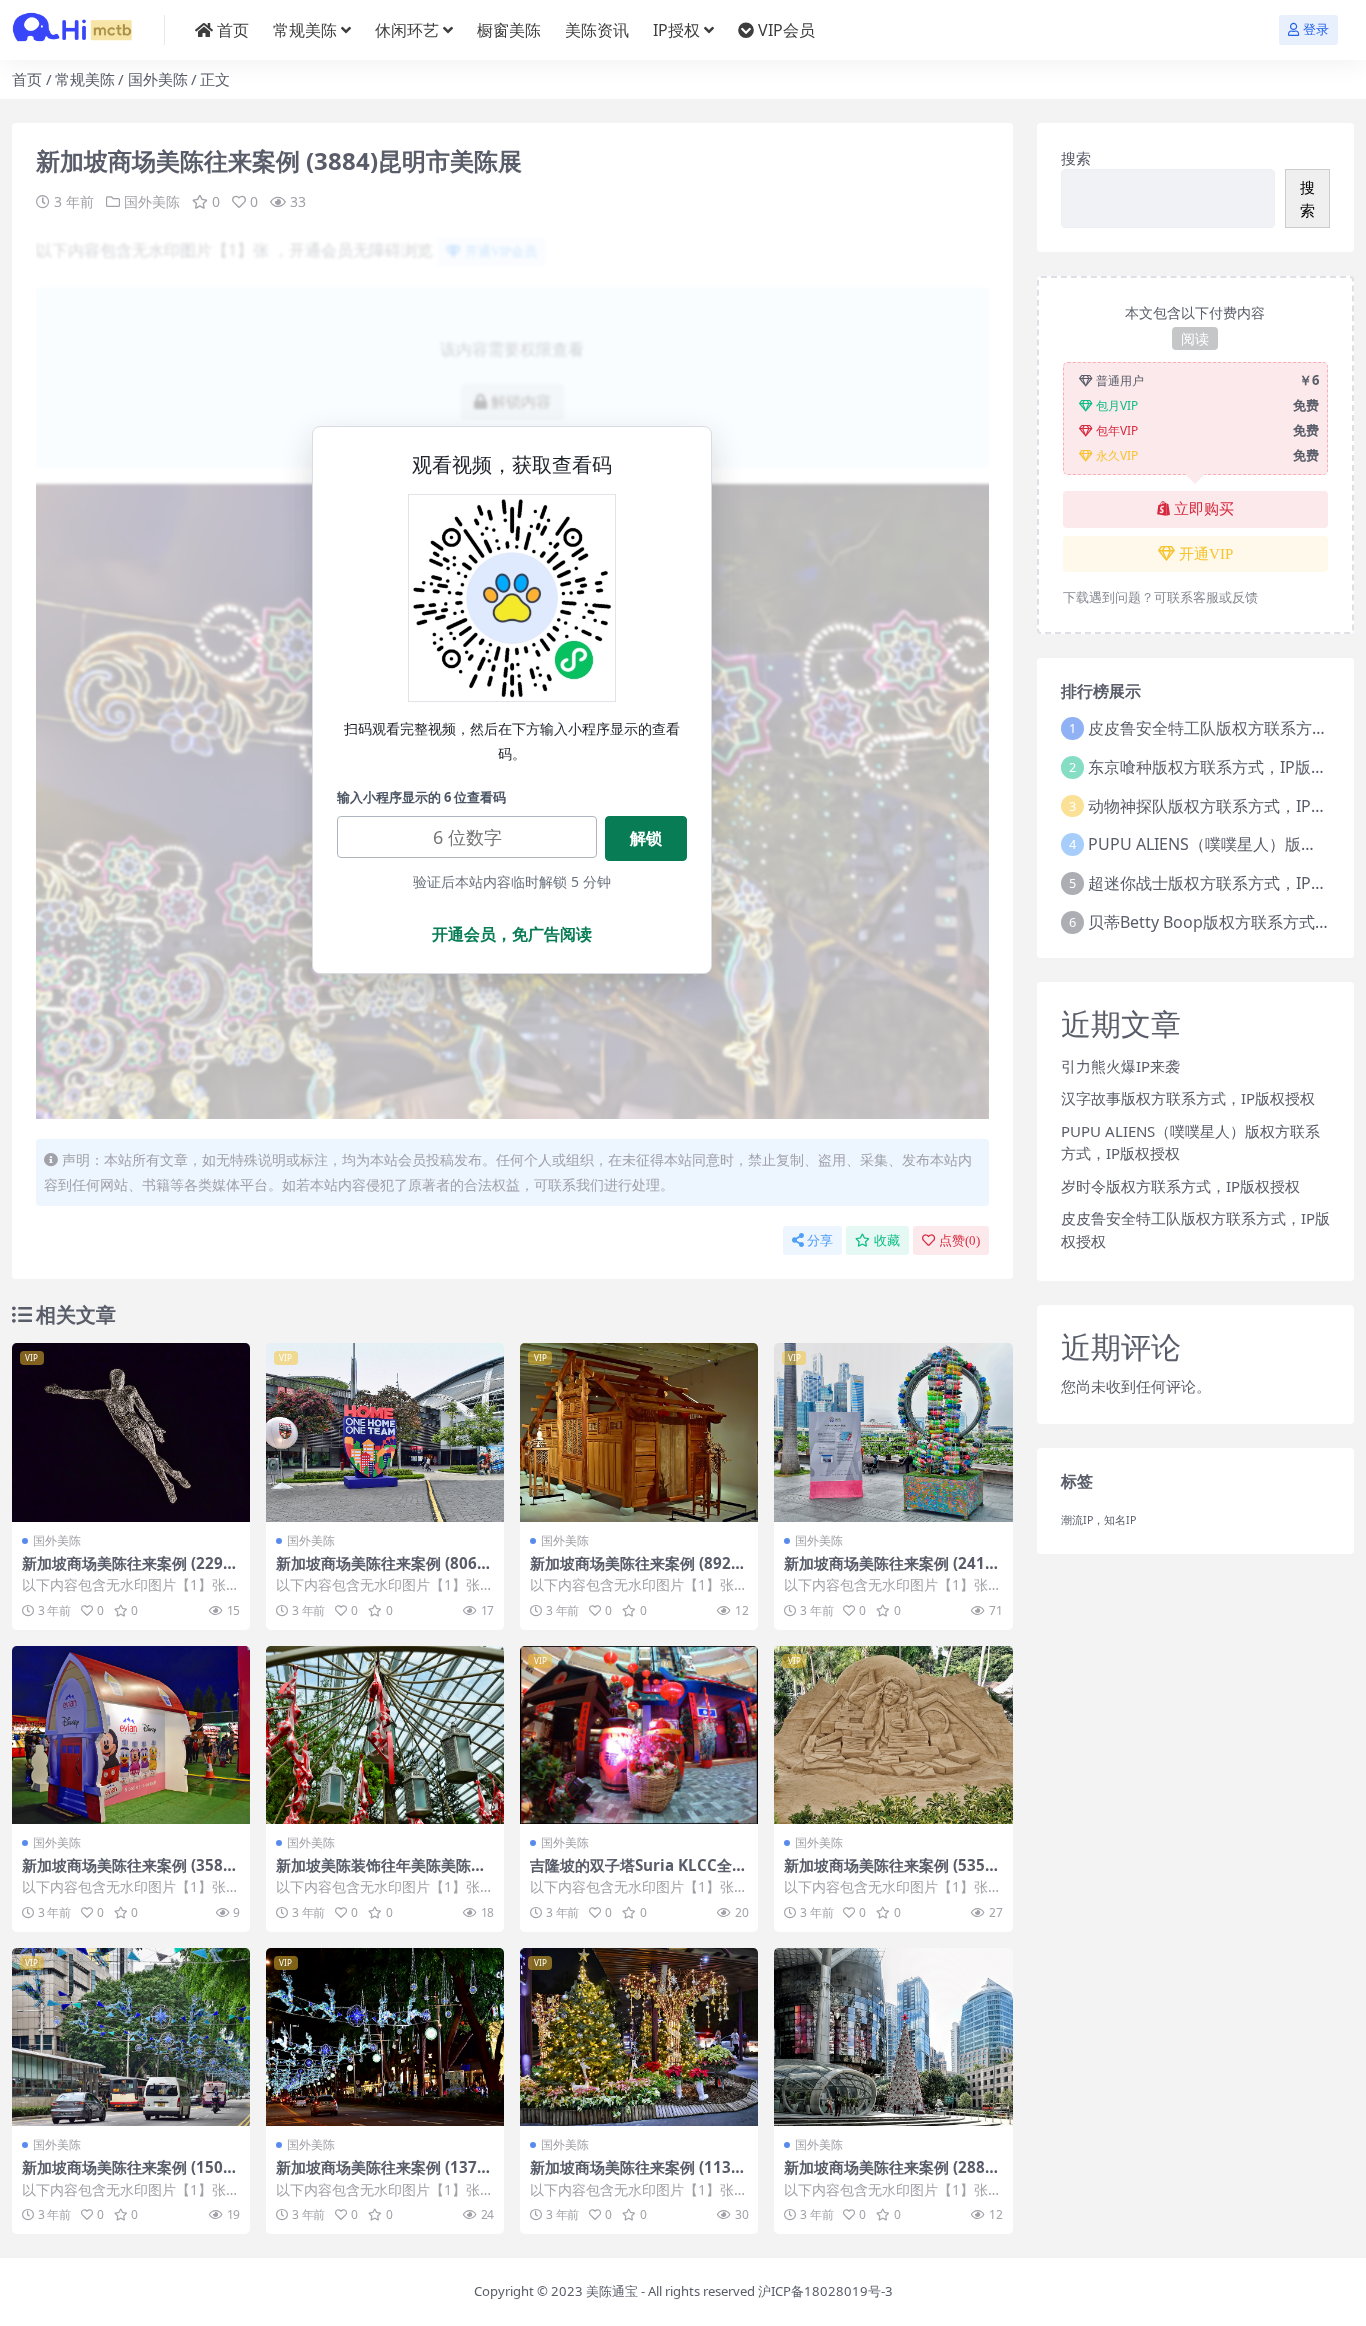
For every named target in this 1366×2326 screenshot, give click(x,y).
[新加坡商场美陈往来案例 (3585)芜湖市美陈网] (131, 1735)
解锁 (646, 838)
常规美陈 (305, 30)
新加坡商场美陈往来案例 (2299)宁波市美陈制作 (129, 1572)
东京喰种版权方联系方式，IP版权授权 (1223, 767)
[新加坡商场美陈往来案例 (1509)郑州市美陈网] (131, 2037)
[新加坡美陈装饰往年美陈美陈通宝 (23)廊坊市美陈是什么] (385, 1735)
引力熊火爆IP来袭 (1120, 1066)
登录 (1316, 29)
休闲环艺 (407, 30)
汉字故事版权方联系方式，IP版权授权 (1188, 1098)
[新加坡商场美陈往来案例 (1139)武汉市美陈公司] (639, 2037)
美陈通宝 (612, 2291)
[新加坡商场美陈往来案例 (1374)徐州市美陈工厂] (385, 2037)
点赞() (959, 1240)
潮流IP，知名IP (1098, 1520)
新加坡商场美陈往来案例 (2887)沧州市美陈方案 (891, 2176)
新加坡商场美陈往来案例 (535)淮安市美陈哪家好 (887, 1874)
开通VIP (1206, 554)
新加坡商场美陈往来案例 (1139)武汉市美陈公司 (637, 2176)
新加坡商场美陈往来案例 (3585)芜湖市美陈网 (129, 1874)
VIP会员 (786, 30)
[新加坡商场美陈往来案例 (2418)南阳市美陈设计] (893, 1432)
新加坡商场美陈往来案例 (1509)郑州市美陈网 (129, 2176)
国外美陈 (158, 79)
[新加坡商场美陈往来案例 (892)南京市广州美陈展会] (639, 1432)
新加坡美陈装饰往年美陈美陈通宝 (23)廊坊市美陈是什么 (381, 1874)
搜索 (1076, 158)
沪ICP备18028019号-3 (825, 2291)
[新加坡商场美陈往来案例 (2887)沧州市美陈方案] (893, 2037)
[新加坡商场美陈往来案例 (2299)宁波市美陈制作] (131, 1432)
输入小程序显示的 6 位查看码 (421, 797)
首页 (233, 30)
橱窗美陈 (509, 30)
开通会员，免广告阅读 (512, 934)
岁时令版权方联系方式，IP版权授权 (1180, 1186)
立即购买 (1204, 509)
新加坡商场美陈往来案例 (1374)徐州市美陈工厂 (383, 2176)
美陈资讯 (597, 30)
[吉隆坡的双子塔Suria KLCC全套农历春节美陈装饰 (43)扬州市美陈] (639, 1735)
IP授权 (676, 30)
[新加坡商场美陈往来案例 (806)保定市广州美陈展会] (385, 1432)
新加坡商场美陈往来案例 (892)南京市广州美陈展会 (633, 1572)
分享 (820, 1240)
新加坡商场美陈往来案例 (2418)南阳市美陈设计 (891, 1572)
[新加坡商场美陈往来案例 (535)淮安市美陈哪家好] (893, 1735)
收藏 (887, 1240)
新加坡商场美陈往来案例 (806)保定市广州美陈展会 (379, 1572)
